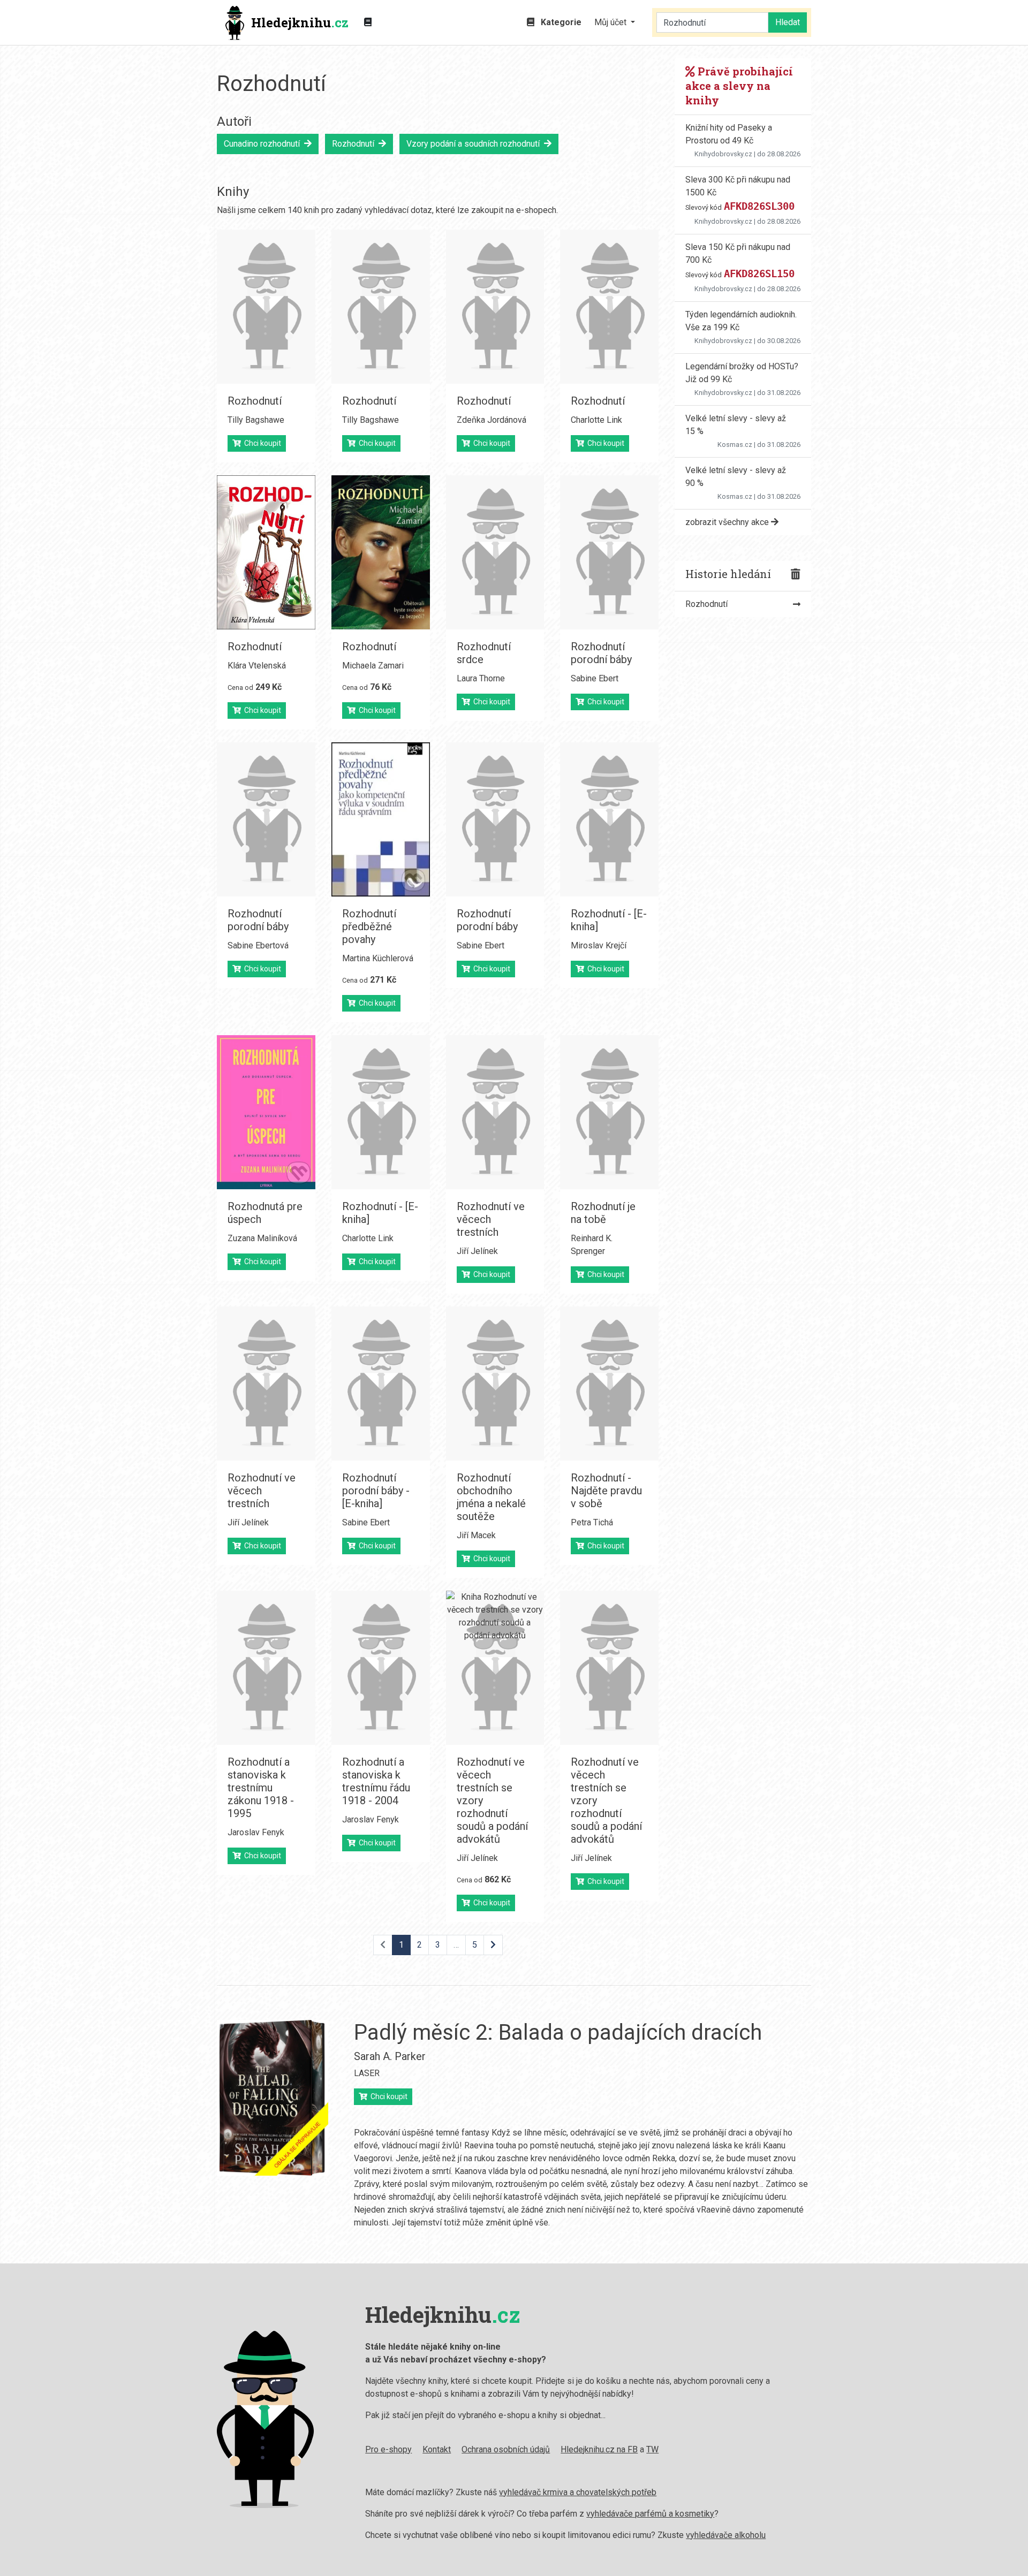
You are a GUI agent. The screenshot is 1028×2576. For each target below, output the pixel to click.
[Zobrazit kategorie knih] (368, 22)
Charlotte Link (596, 420)
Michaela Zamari (373, 666)
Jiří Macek (476, 1535)
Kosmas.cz (735, 444)
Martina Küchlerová (378, 958)
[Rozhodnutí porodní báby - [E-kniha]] (381, 1384)
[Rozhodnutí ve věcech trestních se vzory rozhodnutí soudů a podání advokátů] (495, 1668)
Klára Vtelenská (257, 666)
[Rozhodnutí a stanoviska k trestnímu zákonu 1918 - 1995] (266, 1668)
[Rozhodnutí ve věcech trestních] (495, 1112)
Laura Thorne (481, 678)
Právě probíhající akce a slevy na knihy (739, 86)
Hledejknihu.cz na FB (599, 2449)
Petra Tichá (592, 1522)
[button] (615, 22)
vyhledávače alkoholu (726, 2535)
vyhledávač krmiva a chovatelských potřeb (578, 2492)
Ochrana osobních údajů (506, 2449)
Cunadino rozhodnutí (264, 144)
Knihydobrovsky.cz (723, 154)
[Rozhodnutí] (266, 307)
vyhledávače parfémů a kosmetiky (650, 2514)
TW (652, 2449)
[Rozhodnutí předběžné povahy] (381, 819)
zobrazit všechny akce (728, 522)
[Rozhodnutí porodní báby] (609, 552)
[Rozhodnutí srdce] (495, 552)
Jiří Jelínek (477, 1251)
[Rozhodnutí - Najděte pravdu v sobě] (609, 1384)
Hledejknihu (300, 22)
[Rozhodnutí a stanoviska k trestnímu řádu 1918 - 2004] (381, 1668)
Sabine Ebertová (258, 945)
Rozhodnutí (355, 144)
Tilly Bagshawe (256, 420)
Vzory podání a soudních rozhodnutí (475, 144)
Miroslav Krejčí (599, 945)
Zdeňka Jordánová (492, 420)
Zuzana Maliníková (262, 1238)
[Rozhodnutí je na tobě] (609, 1112)
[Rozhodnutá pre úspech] (266, 1112)
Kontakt (437, 2449)
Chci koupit (261, 443)
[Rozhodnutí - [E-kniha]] (609, 819)
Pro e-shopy (388, 2449)
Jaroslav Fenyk (256, 1832)
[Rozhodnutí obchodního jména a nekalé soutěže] (495, 1384)
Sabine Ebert (595, 678)
